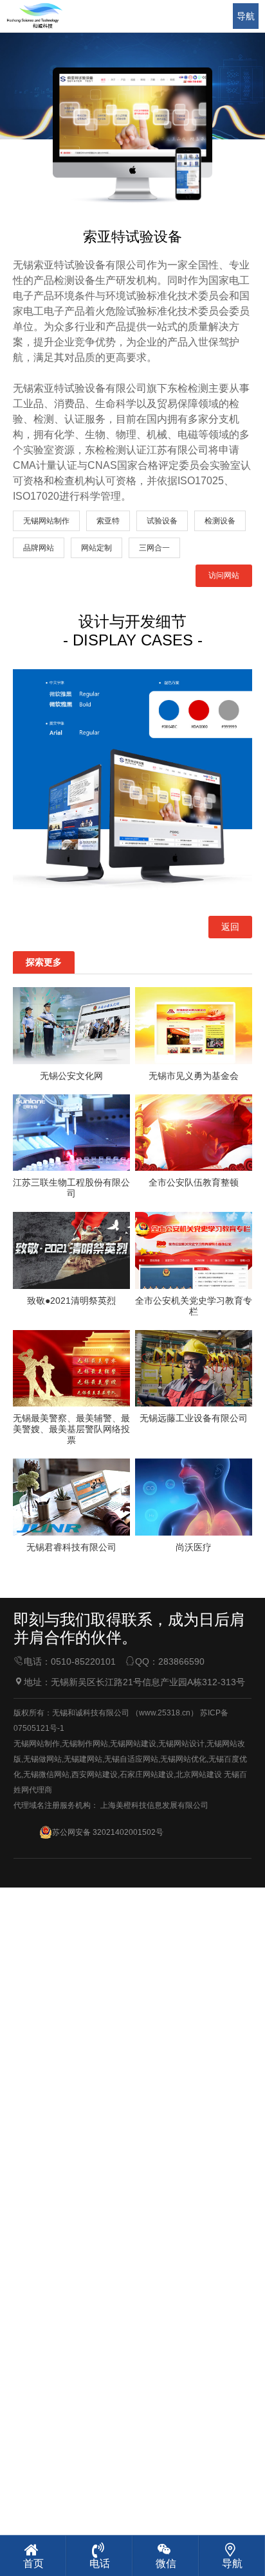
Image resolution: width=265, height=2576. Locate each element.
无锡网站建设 (133, 1744)
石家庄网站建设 (147, 1774)
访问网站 (224, 575)
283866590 (181, 1661)
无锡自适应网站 (131, 1759)
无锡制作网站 (85, 1744)
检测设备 (220, 521)
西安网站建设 (95, 1774)
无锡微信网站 (46, 1774)
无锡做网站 (42, 1759)
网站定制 (96, 548)
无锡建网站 (83, 1759)
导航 (246, 16)
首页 (33, 2563)
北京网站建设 (199, 1774)
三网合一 (154, 548)
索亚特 (108, 521)
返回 (230, 927)
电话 (100, 2563)
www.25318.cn (165, 1713)
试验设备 (162, 521)
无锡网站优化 (183, 1759)
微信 (166, 2563)
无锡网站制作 (46, 521)
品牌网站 (39, 548)
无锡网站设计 (181, 1744)
